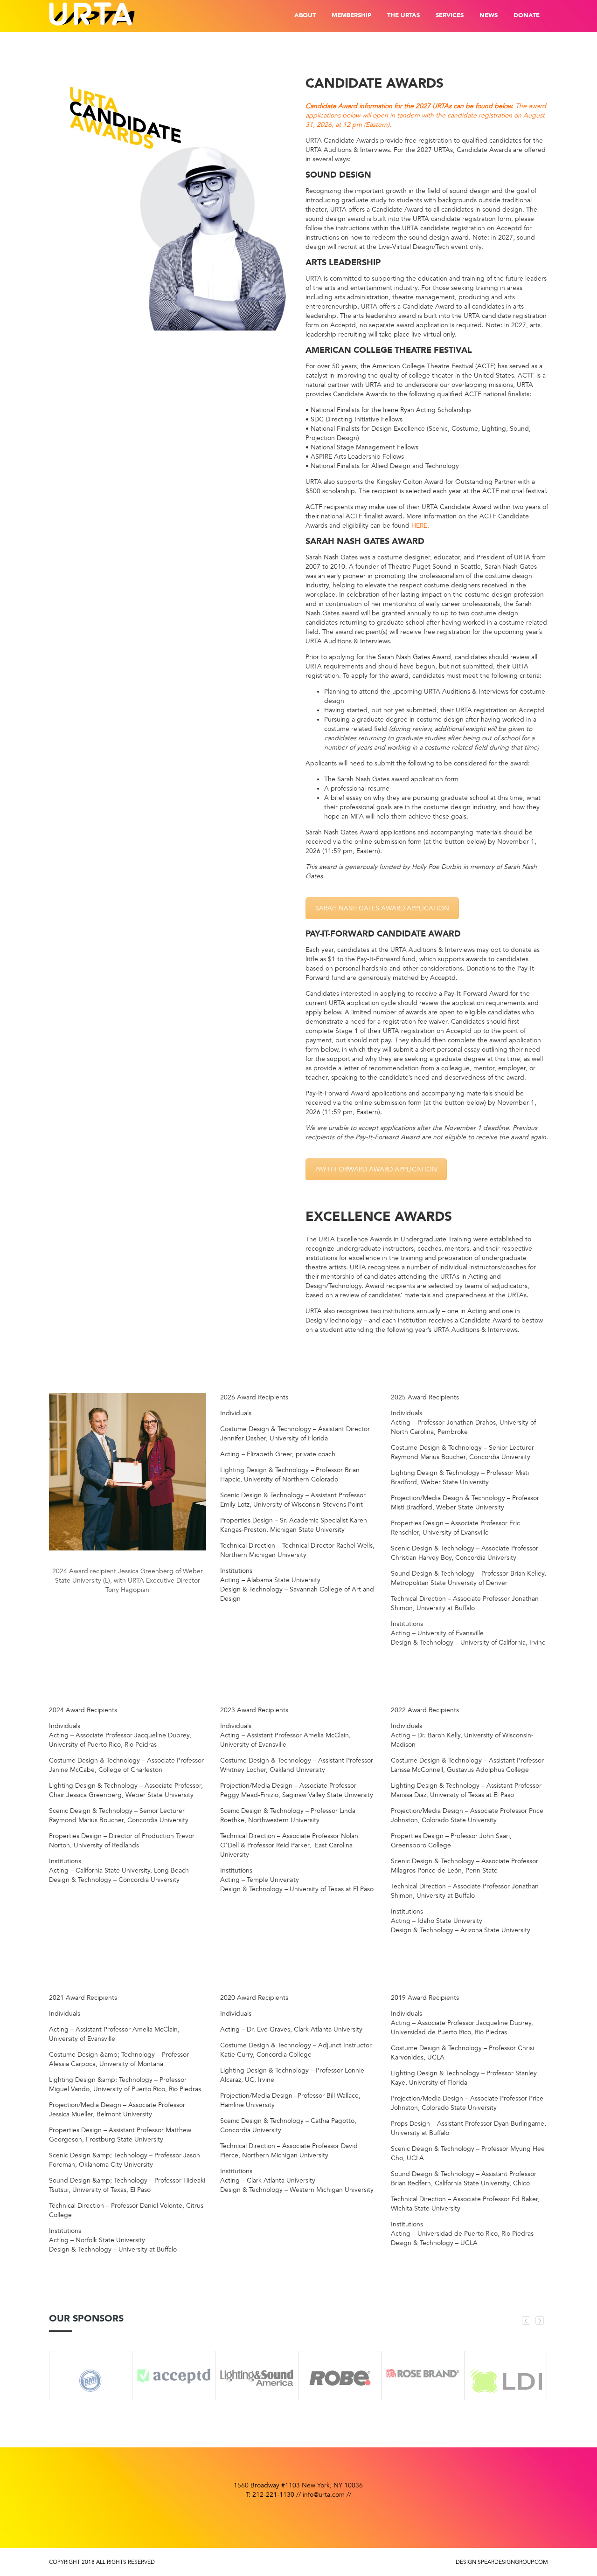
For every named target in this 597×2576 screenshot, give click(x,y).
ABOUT (305, 16)
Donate (527, 16)
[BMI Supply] (91, 2374)
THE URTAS (403, 16)
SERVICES (450, 16)
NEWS (489, 16)
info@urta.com (324, 2495)
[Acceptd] (174, 2370)
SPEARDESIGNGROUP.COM (513, 2562)
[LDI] (506, 2375)
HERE (419, 526)
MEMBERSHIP (351, 16)
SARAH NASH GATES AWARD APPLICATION (382, 908)
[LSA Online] (257, 2385)
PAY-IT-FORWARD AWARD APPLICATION (376, 1169)
